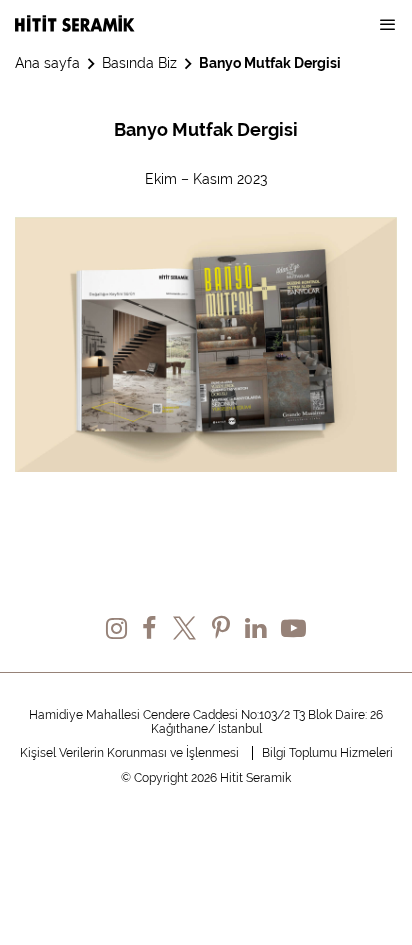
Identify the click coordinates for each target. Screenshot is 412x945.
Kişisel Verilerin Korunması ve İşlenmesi (129, 753)
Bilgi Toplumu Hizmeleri (327, 753)
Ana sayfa (47, 63)
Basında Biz (139, 63)
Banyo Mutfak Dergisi (270, 63)
